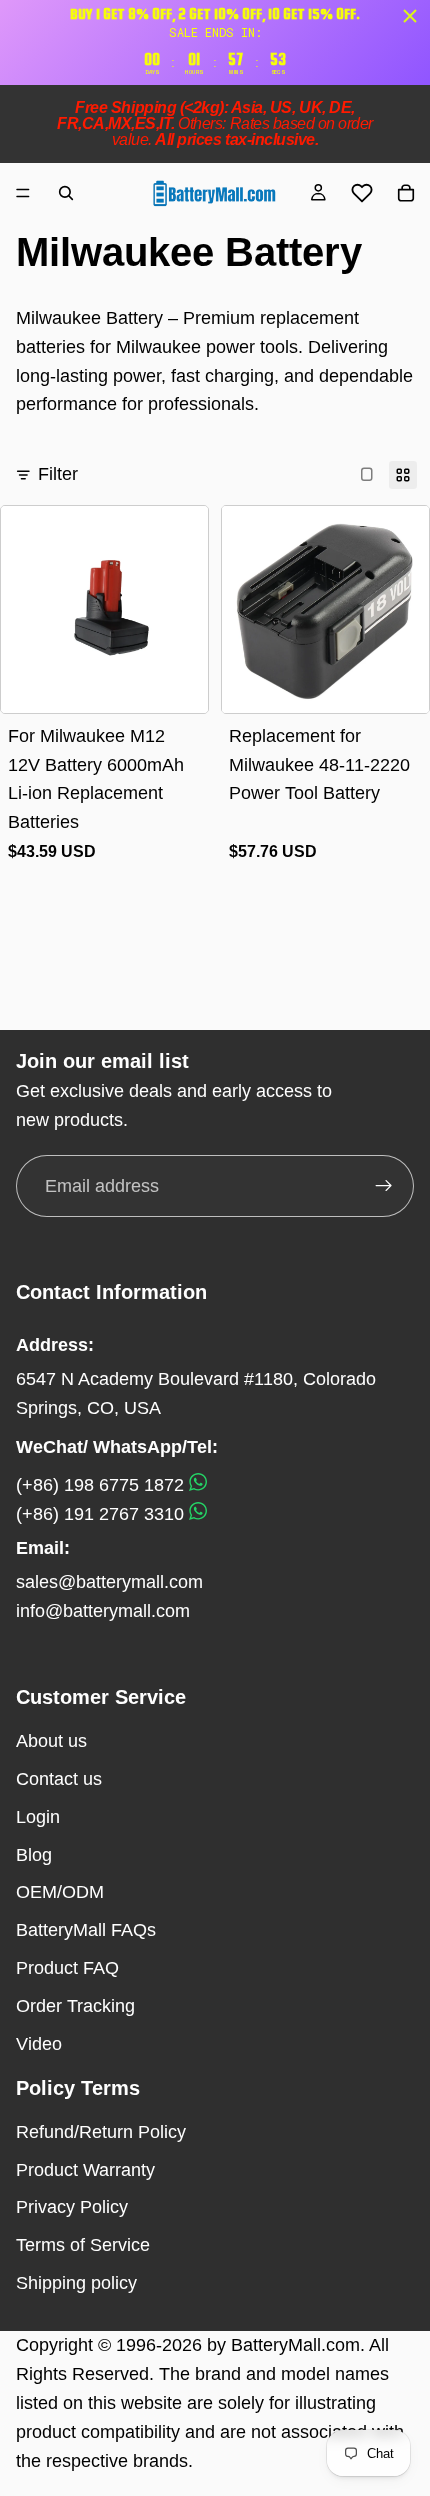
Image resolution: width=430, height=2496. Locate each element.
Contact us (59, 1779)
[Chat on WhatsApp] (198, 1485)
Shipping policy (76, 2283)
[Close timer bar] (410, 16)
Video (39, 2044)
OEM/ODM (60, 1892)
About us (51, 1741)
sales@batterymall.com (109, 1582)
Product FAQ (67, 1968)
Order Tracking (75, 2006)
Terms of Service (83, 2245)
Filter (58, 474)
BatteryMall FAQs (86, 1930)
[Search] (66, 193)
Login (38, 1817)
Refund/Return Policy (101, 2132)
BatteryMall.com (295, 2345)
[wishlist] (362, 193)
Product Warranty (85, 2170)
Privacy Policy (72, 2207)
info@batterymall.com (103, 1611)
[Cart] (406, 193)
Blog (34, 1855)
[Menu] (23, 193)
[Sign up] (384, 1186)
